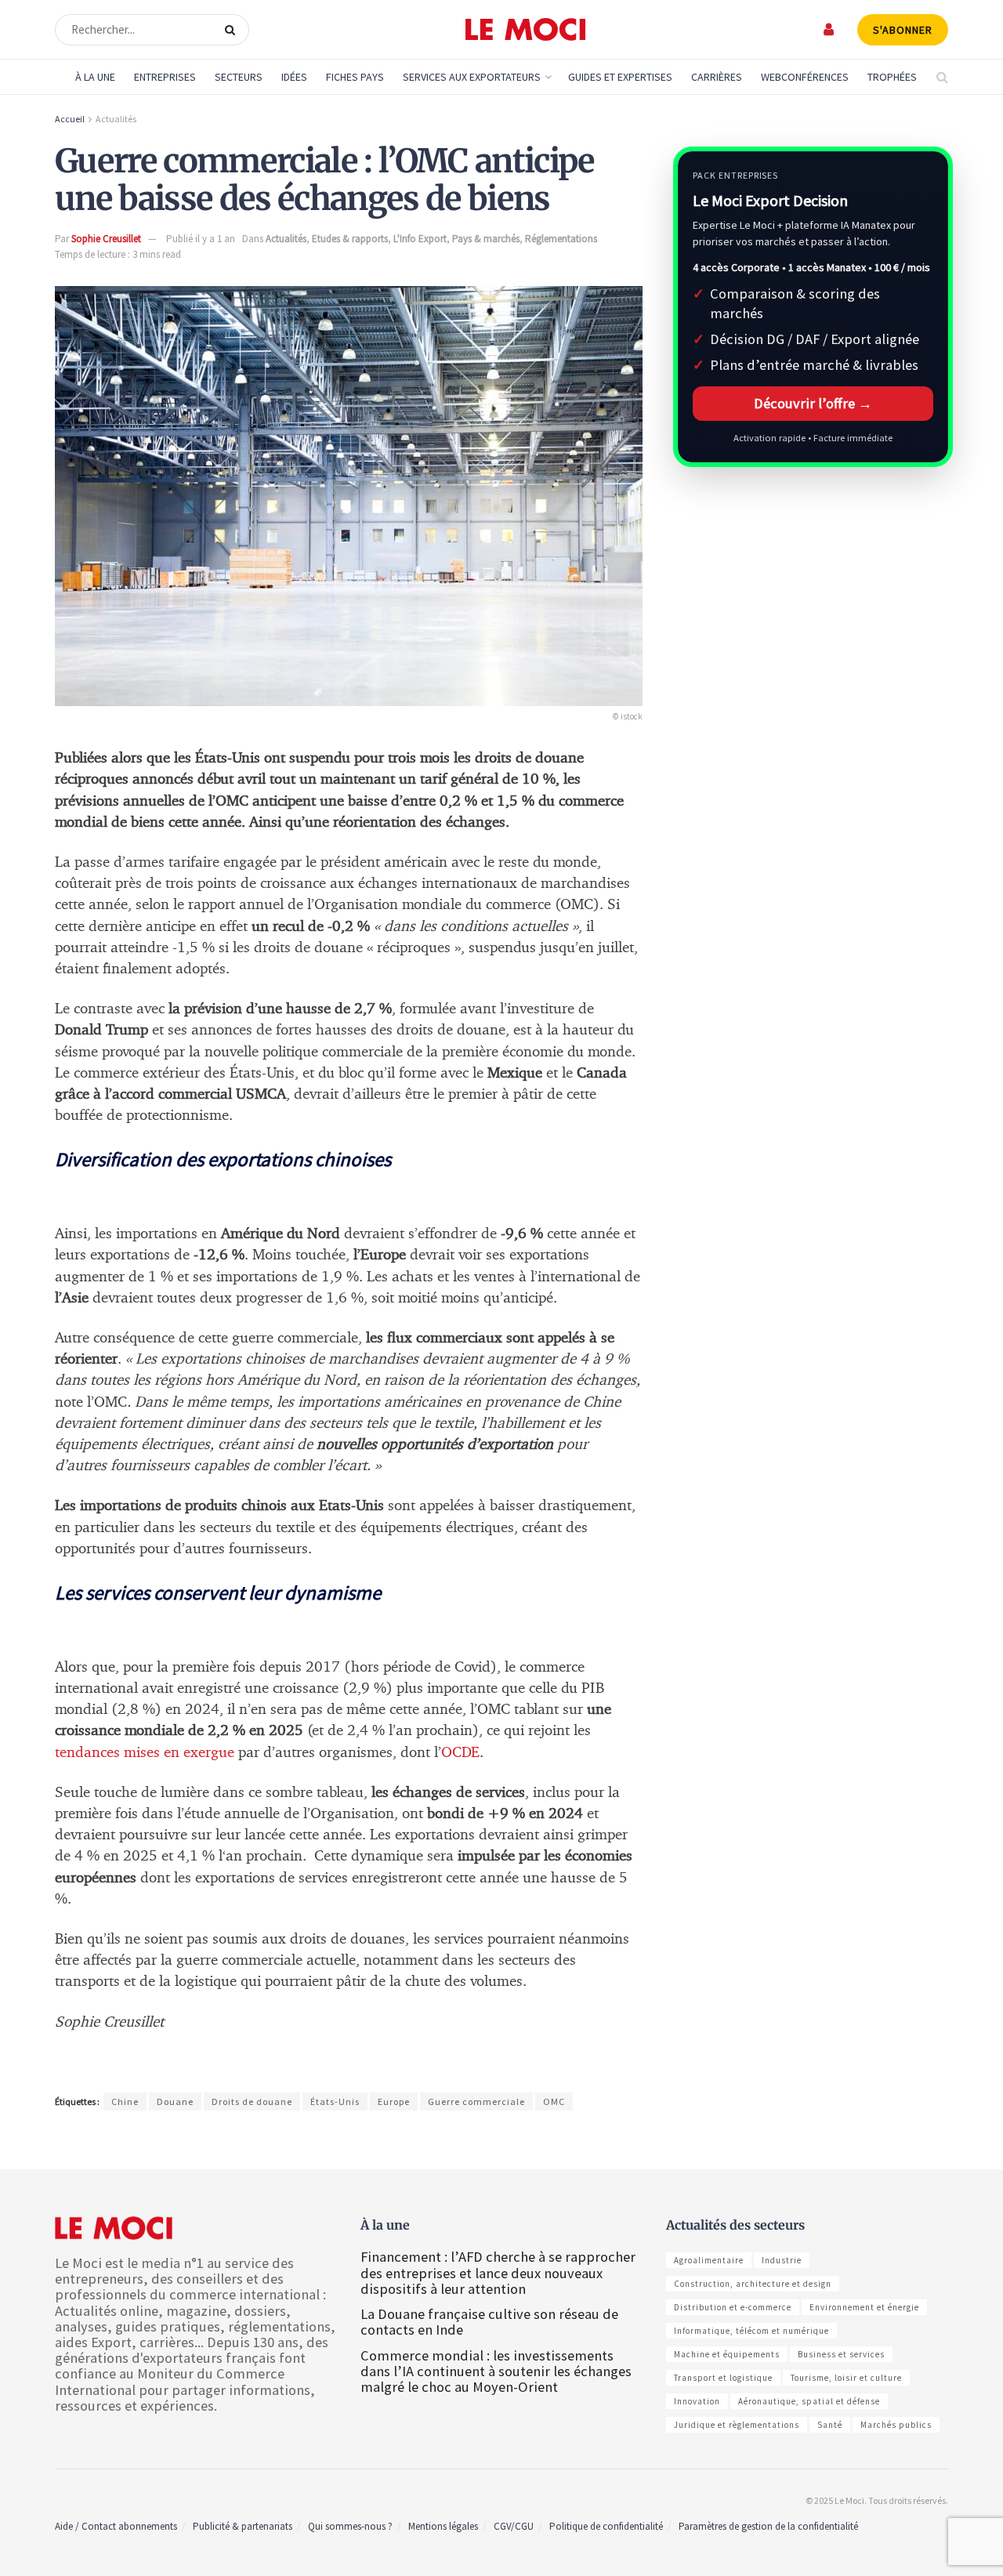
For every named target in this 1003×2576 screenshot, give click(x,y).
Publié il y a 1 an (201, 239)
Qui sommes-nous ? (350, 2526)
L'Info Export (420, 239)
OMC (554, 2101)
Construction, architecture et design (753, 2284)
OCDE (460, 1753)
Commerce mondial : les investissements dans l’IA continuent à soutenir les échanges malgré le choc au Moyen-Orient (496, 2371)
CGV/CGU (514, 2526)
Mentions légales (443, 2526)
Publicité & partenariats (243, 2526)
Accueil (70, 119)
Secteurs (239, 77)
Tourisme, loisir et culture (846, 2378)
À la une (95, 77)
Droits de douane (252, 2101)
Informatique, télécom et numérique (751, 2331)
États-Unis (335, 2101)
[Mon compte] (829, 29)
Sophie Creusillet (106, 239)
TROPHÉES (892, 77)
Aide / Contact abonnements (116, 2526)
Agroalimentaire (709, 2260)
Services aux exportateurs (472, 77)
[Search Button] (233, 30)
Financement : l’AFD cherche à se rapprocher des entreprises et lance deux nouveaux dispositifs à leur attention (498, 2272)
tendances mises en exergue (145, 1753)
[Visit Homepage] (525, 30)
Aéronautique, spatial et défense (809, 2401)
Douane (175, 2101)
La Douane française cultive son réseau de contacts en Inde (489, 2322)
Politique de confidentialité (606, 2526)
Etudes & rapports (350, 239)
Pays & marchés (486, 239)
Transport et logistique (723, 2378)
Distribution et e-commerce (733, 2307)
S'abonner (903, 30)
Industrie (782, 2260)
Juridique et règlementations (737, 2425)
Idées (294, 77)
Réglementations (561, 239)
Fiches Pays (355, 77)
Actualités (116, 119)
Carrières (717, 77)
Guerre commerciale (476, 2101)
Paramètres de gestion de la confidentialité (768, 2526)
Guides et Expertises (620, 77)
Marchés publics (896, 2425)
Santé (830, 2425)
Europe (394, 2101)
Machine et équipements (727, 2354)
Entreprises (165, 77)
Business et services (841, 2354)
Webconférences (805, 77)
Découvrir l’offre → (813, 403)
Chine (125, 2101)
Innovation (697, 2401)
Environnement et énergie (864, 2307)
